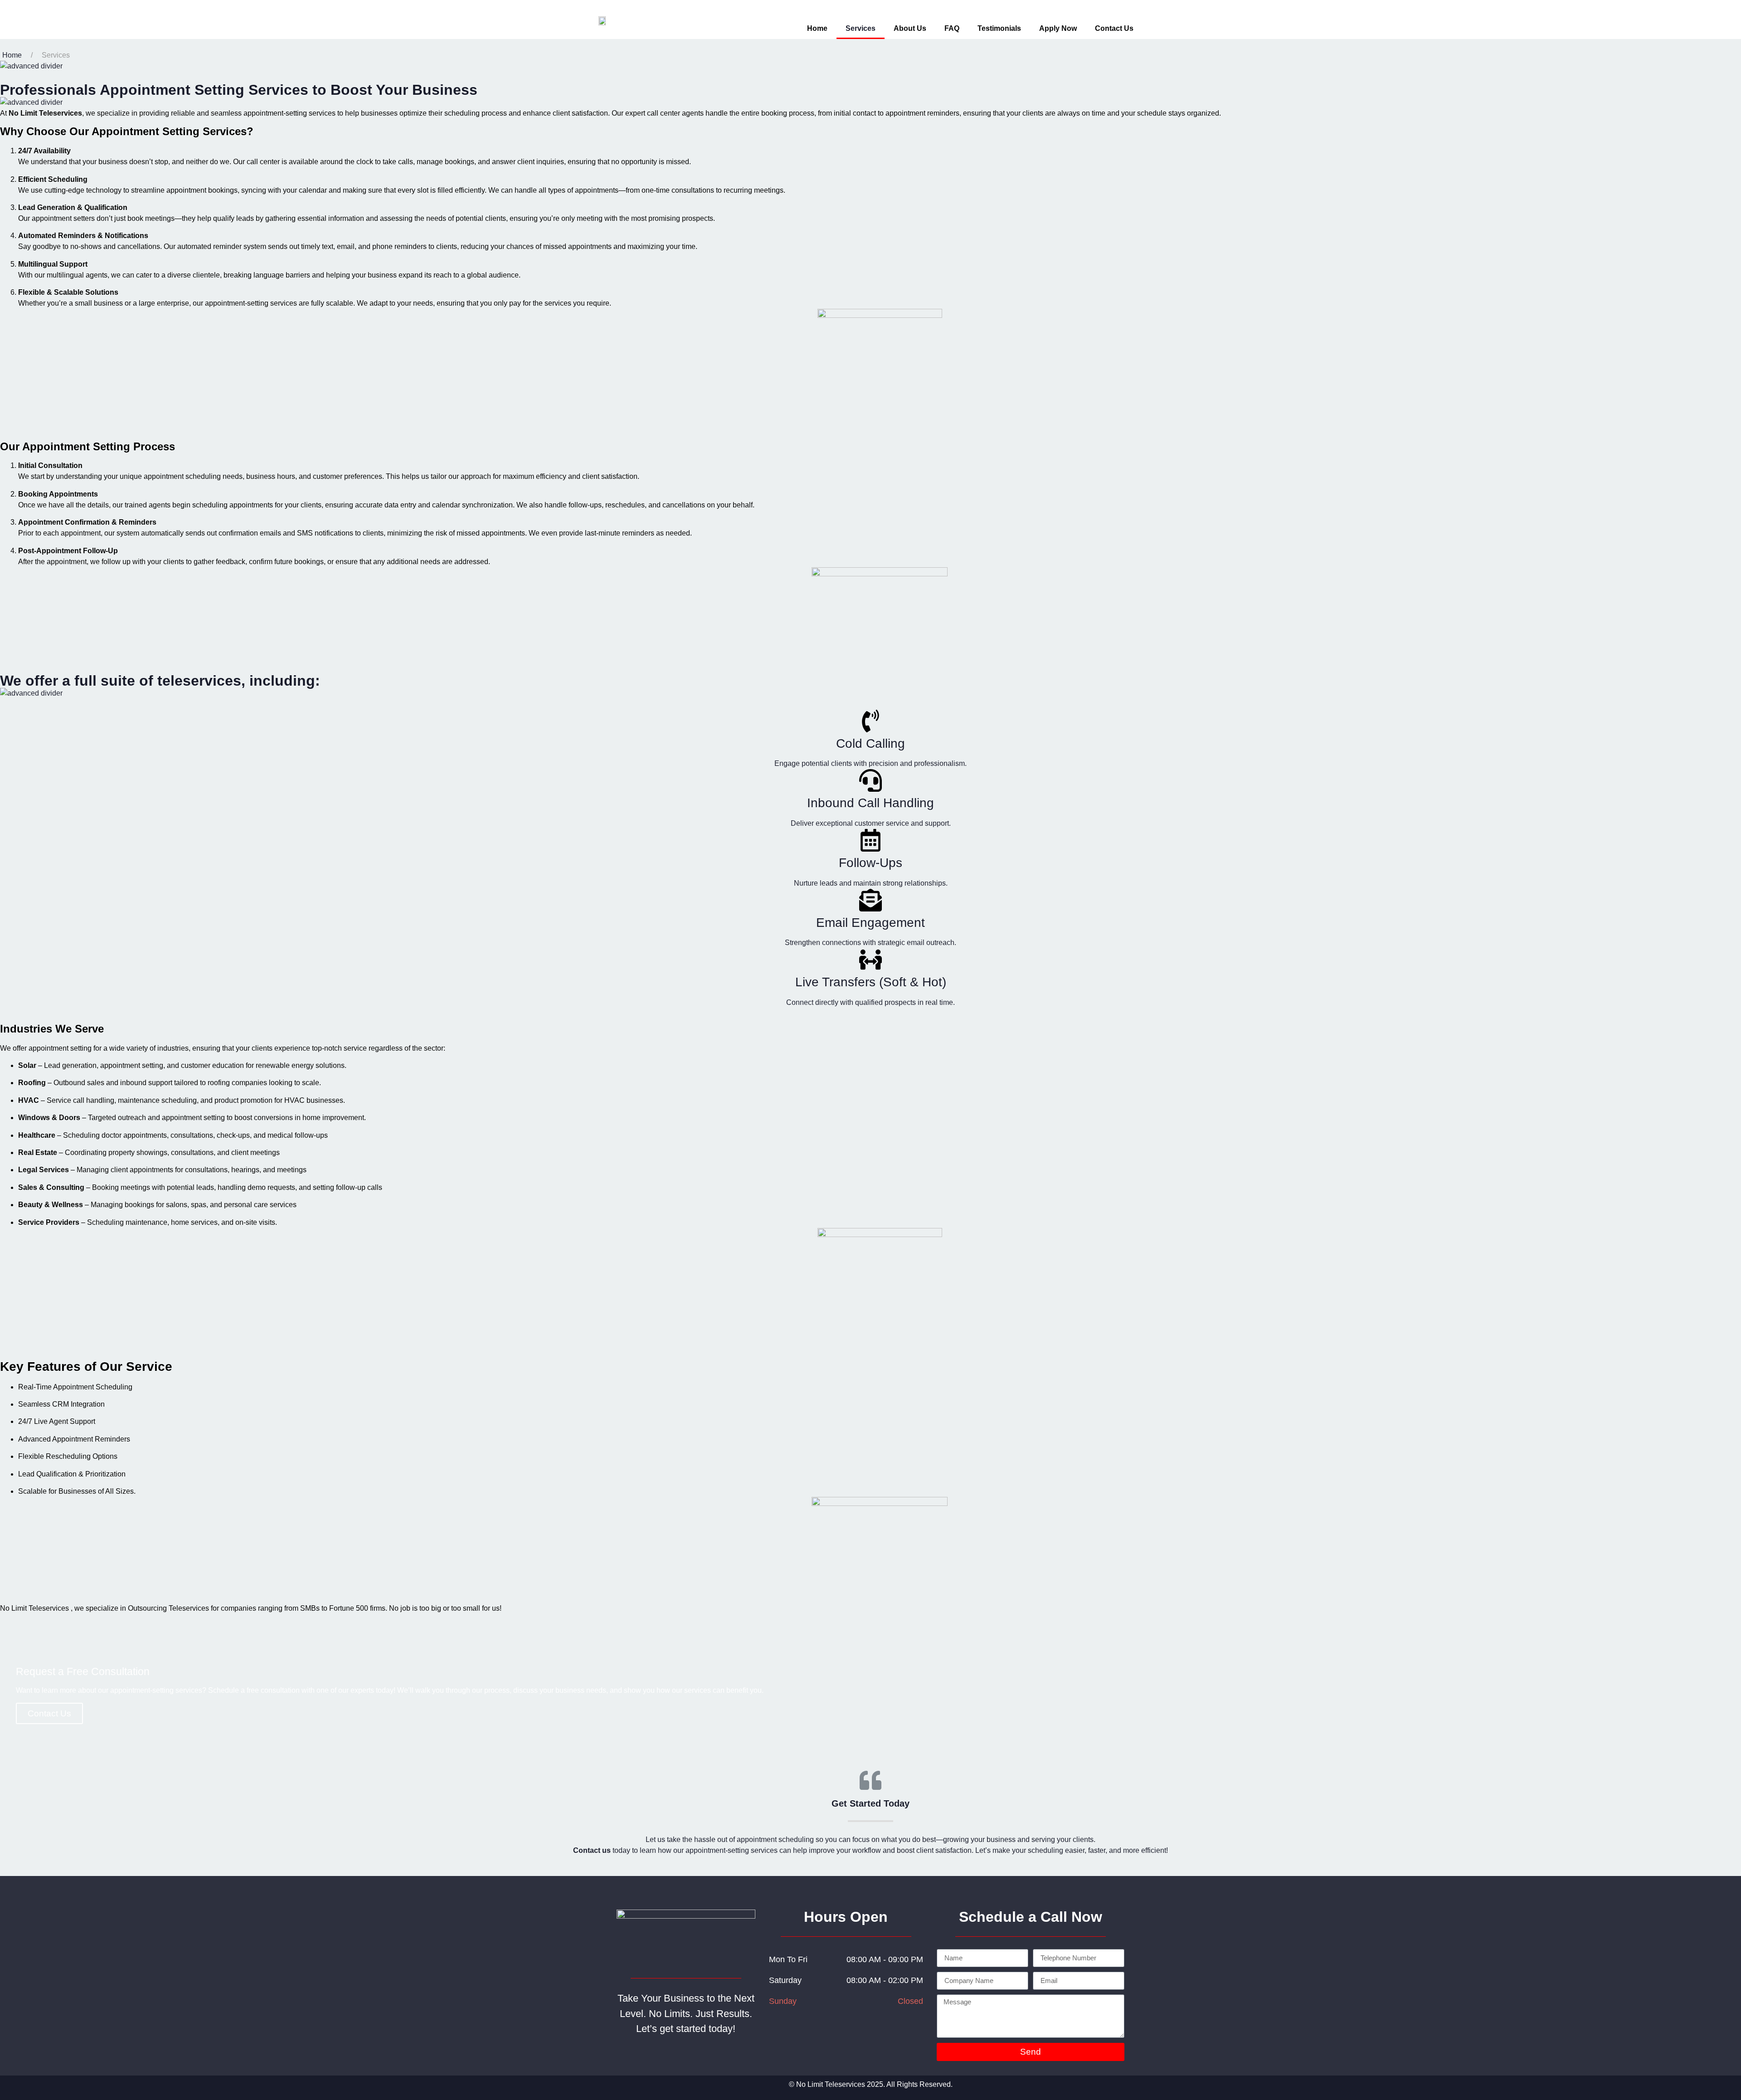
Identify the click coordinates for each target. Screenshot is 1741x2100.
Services (861, 28)
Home (817, 28)
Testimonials (999, 28)
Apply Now (1058, 28)
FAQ (952, 28)
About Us (910, 28)
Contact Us (1114, 28)
